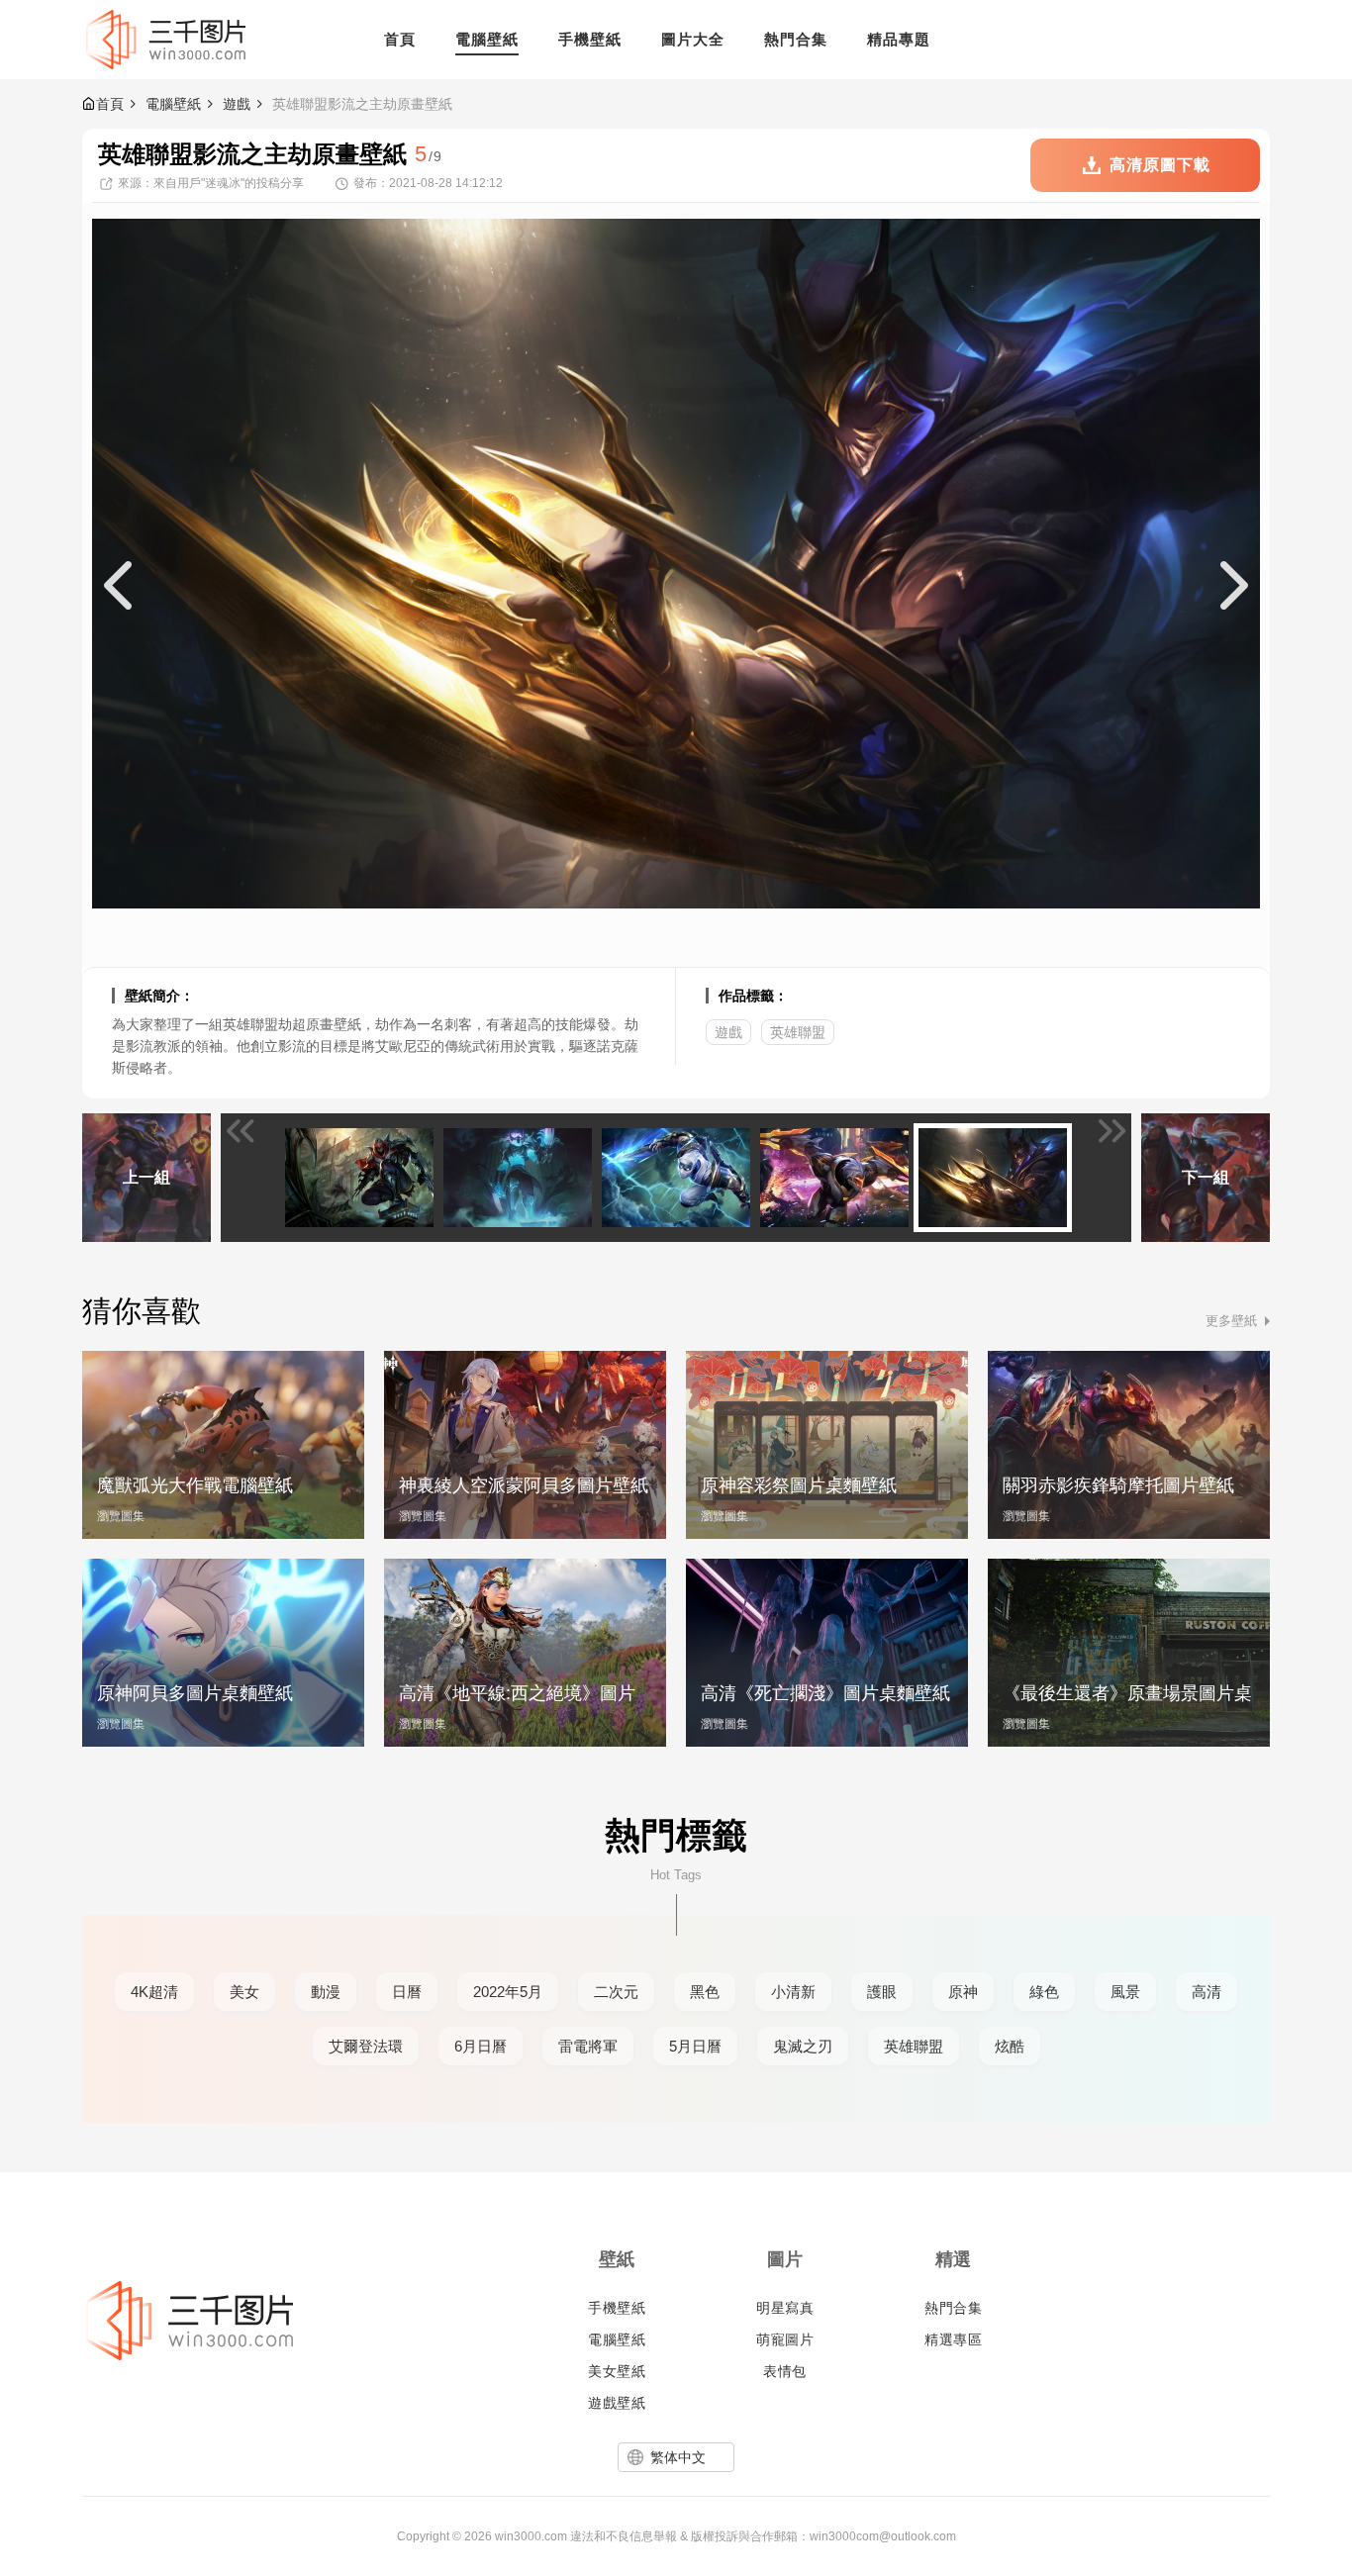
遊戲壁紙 (617, 2403)
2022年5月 (508, 1992)
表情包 (785, 2371)
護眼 (882, 1992)
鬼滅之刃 (803, 2046)
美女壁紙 (617, 2371)
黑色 (705, 1992)
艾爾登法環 (366, 2046)
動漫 (326, 1992)
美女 (244, 1992)
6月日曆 (481, 2046)
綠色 (1044, 1992)
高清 (1207, 1992)
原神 (963, 1992)
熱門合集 (953, 2308)
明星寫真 (785, 2308)
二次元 (616, 1992)
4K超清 (154, 1992)
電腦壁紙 (173, 104)
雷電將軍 (588, 2046)
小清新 (793, 1992)
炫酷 (1010, 2046)
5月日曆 (695, 2046)
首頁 (110, 104)
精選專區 (953, 2339)
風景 (1125, 1992)
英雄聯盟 (798, 1032)
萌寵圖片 (785, 2339)
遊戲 (237, 104)
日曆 (407, 1992)
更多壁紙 (1231, 1321)
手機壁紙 (617, 2308)
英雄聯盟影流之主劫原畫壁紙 (362, 104)
